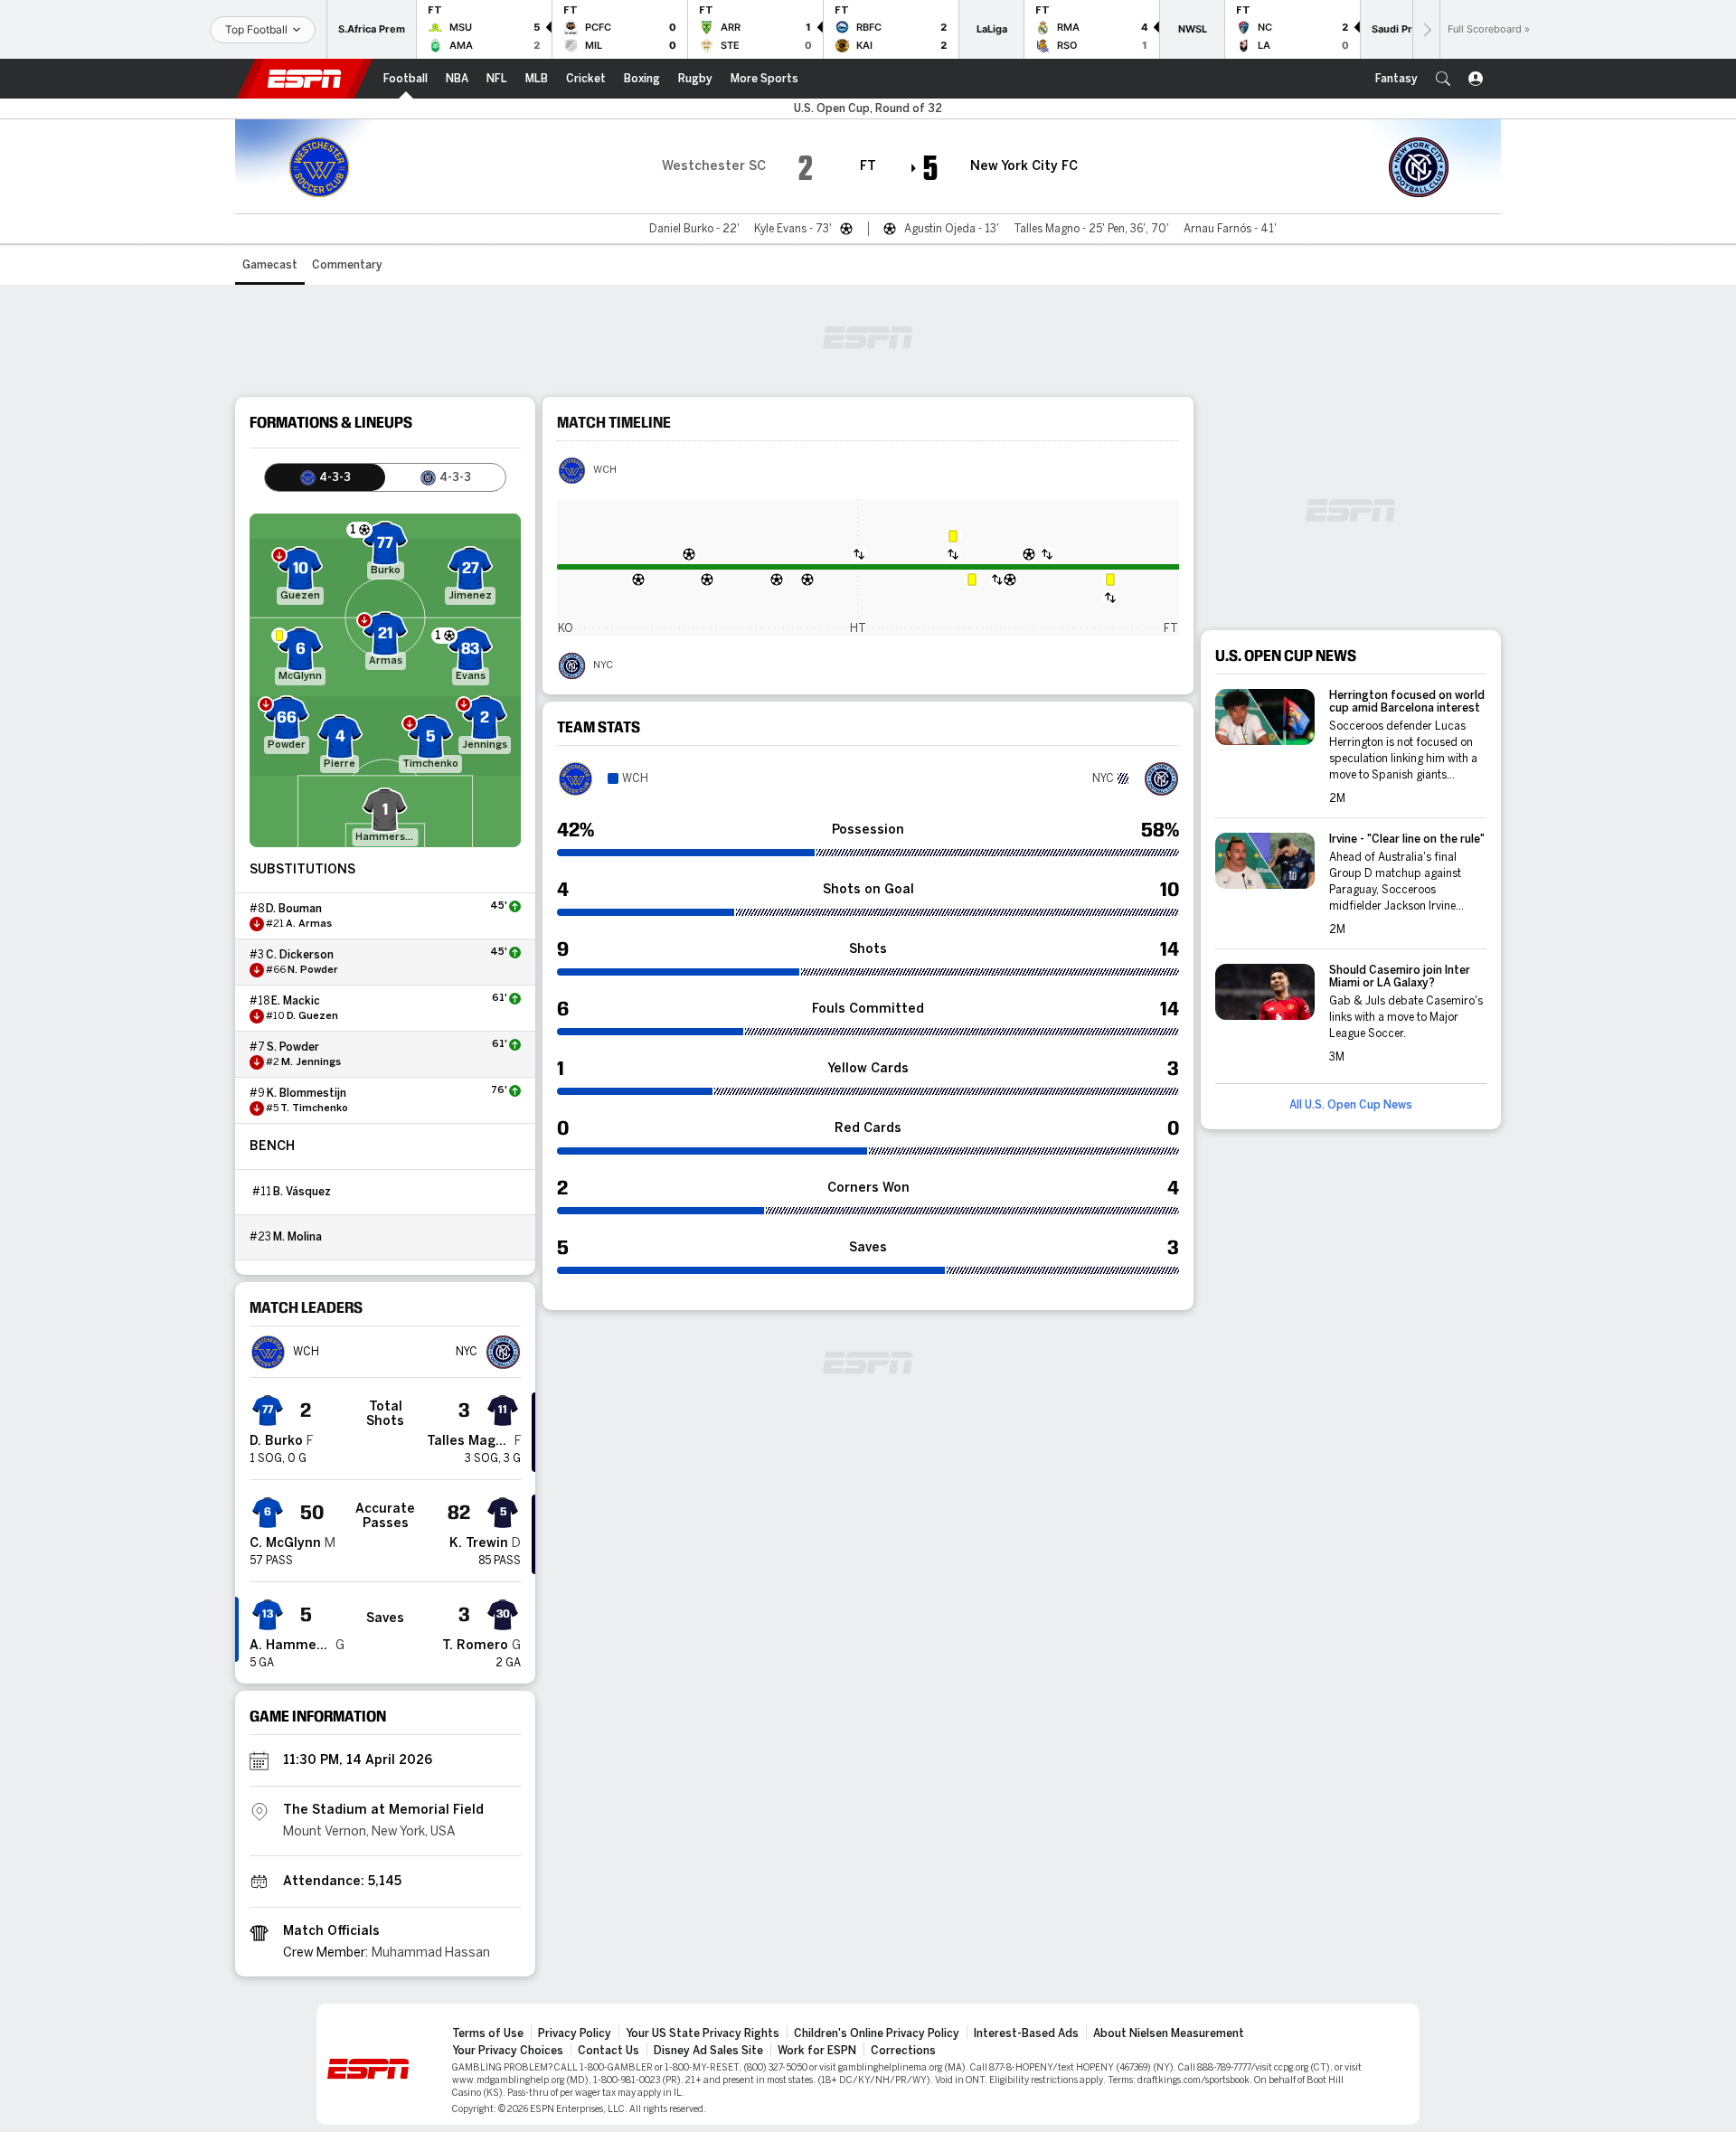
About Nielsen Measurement (1169, 2033)
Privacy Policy (575, 2033)
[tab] (325, 477)
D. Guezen (312, 1016)
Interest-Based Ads (1026, 2033)
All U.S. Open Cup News (1351, 1105)
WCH (605, 470)
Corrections (903, 2051)
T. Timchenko (314, 1108)
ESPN (305, 79)
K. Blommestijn (307, 1093)
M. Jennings (311, 1062)
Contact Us (609, 2051)
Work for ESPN (817, 2051)
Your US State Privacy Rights (703, 2033)
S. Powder (293, 1047)
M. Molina (297, 1237)
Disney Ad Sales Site (708, 2051)
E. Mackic (296, 1001)
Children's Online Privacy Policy (877, 2033)
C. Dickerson (300, 955)
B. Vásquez (302, 1192)
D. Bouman (294, 909)
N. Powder (313, 970)
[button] (1443, 79)
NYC (603, 665)
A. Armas (309, 924)
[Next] (1426, 29)
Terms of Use (488, 2033)
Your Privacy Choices (508, 2051)
